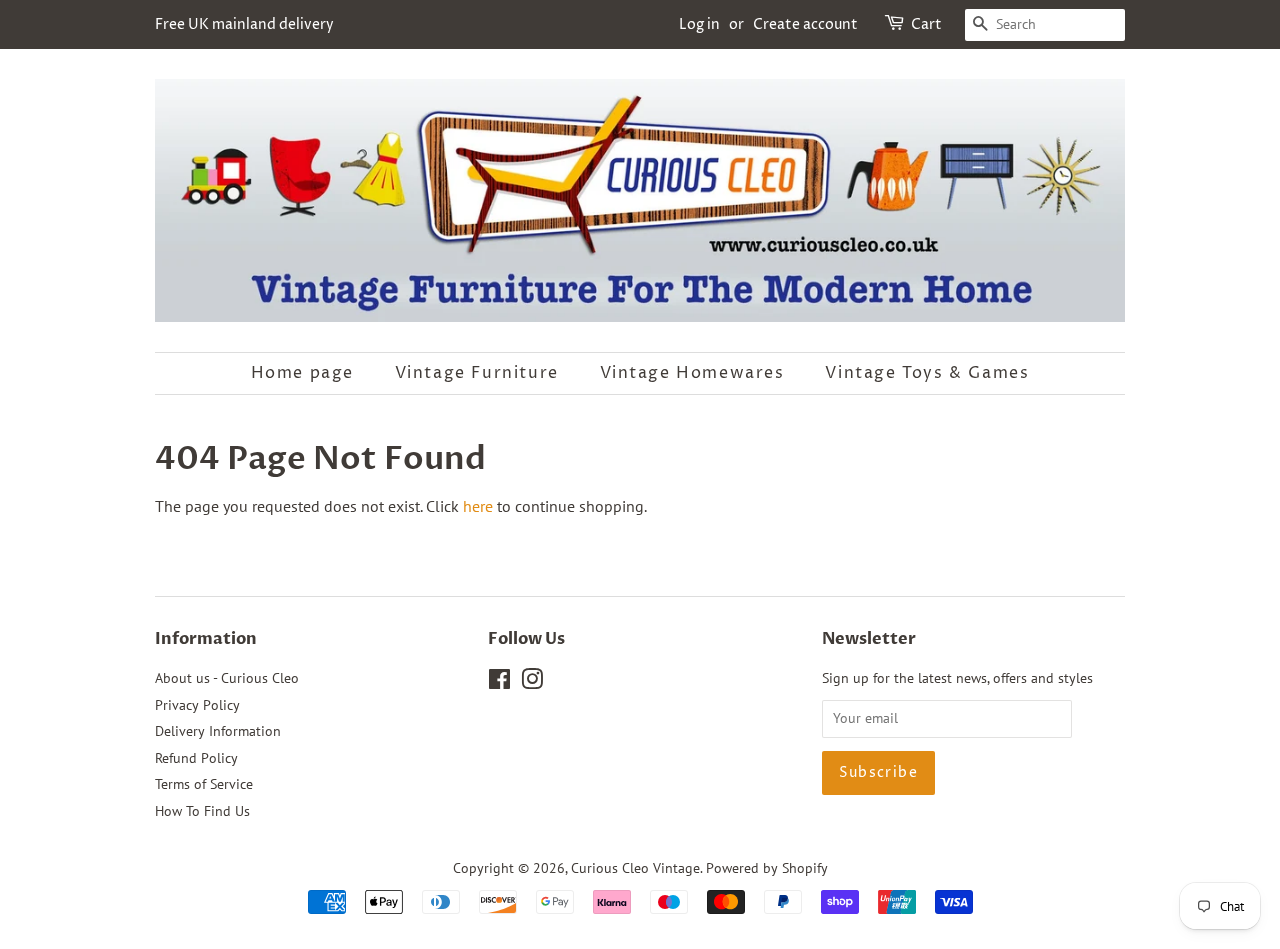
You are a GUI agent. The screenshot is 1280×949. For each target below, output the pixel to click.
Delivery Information (218, 731)
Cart (926, 24)
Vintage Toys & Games (927, 373)
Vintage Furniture (477, 373)
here (478, 506)
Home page (302, 373)
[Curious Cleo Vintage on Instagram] (532, 683)
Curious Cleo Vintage (635, 868)
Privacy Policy (197, 705)
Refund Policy (196, 758)
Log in (699, 24)
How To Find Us (202, 811)
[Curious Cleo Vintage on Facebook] (499, 683)
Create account (805, 24)
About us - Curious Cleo (227, 678)
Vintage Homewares (692, 373)
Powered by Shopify (767, 868)
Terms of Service (204, 784)
